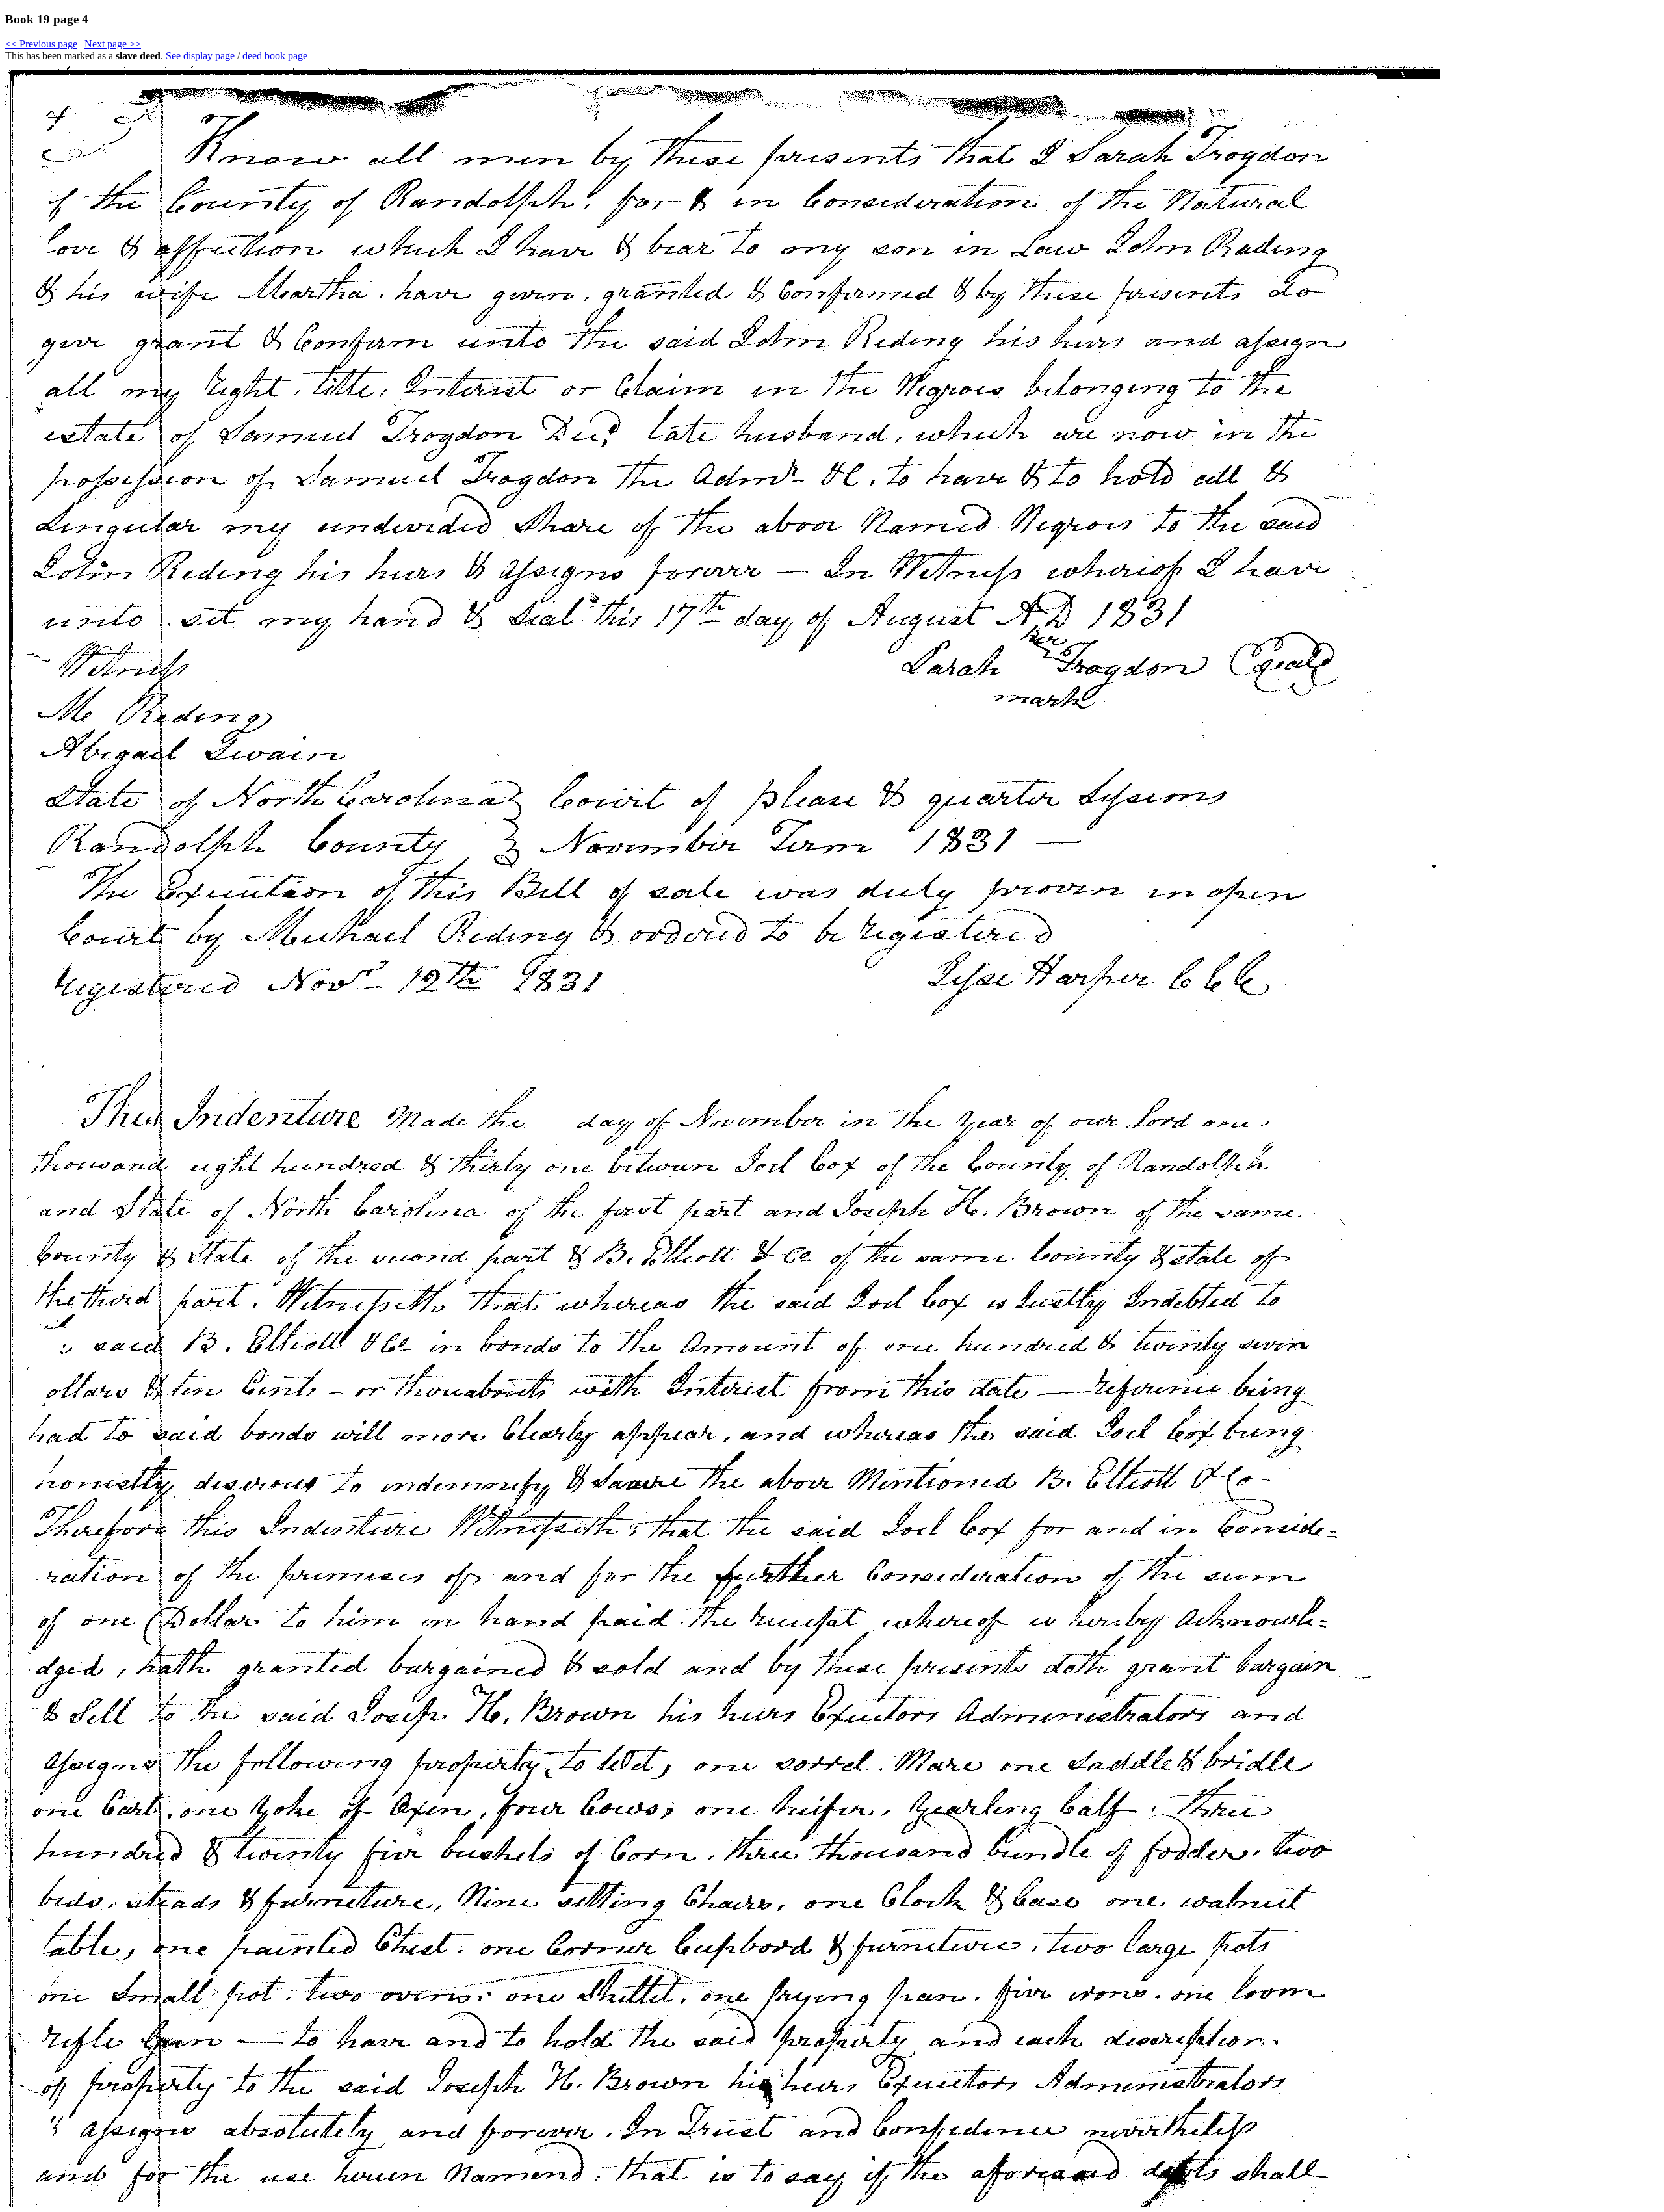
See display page (200, 56)
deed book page (275, 56)
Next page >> (113, 44)
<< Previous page (41, 44)
